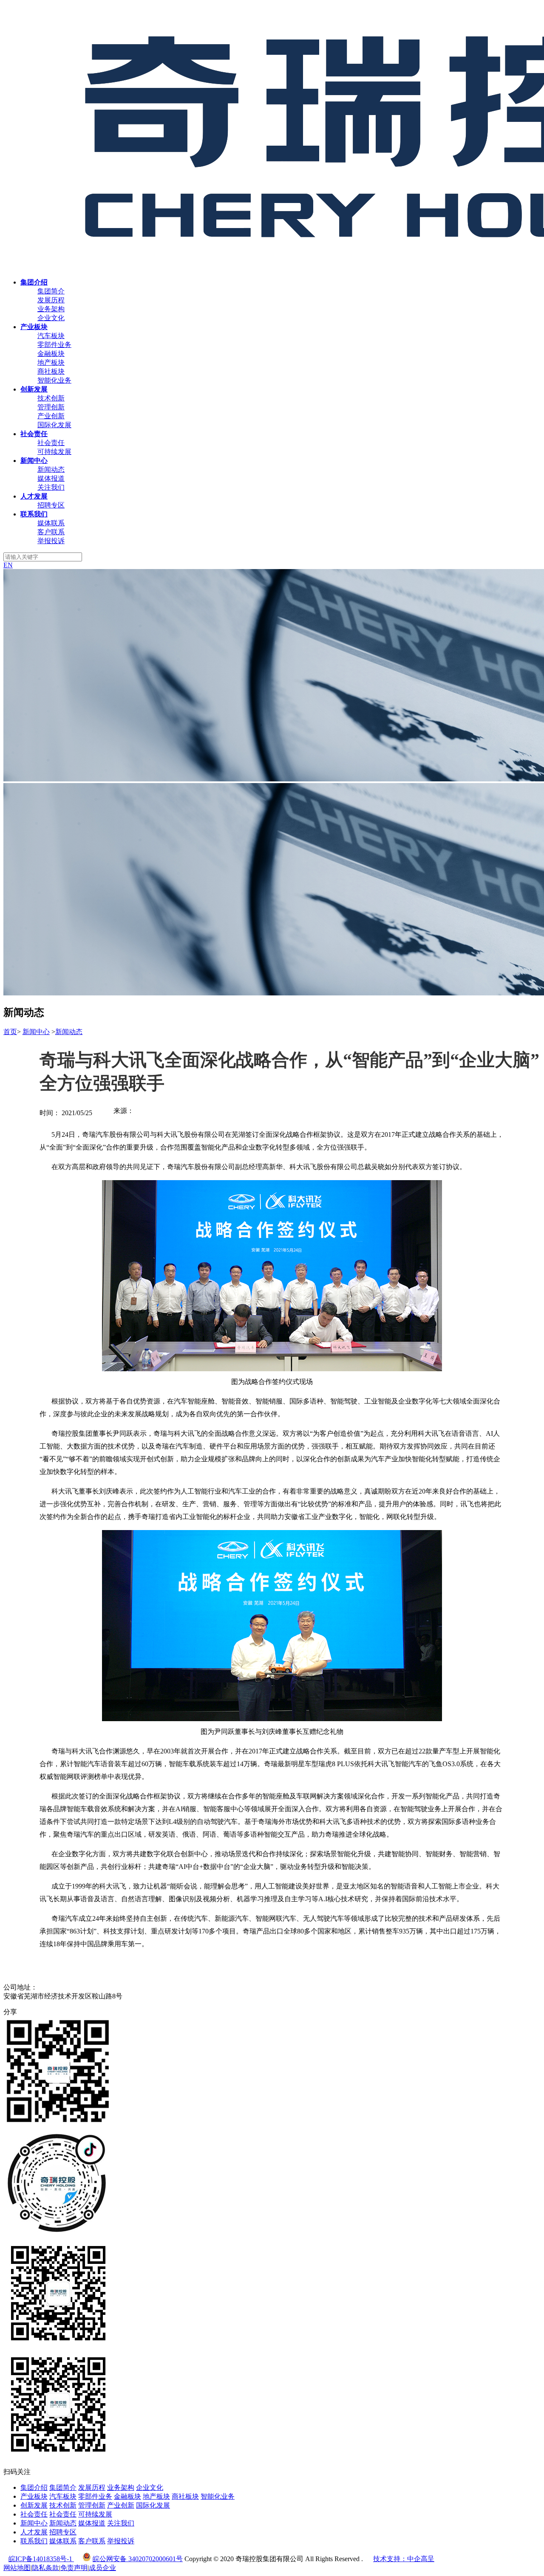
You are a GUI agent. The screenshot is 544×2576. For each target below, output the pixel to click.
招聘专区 (51, 505)
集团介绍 (34, 2487)
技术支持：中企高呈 (404, 2559)
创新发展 (34, 2505)
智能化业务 (54, 380)
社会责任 (51, 443)
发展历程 (51, 300)
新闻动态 (51, 469)
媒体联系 (51, 523)
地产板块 (51, 362)
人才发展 (34, 2532)
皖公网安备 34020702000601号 (138, 2559)
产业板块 (34, 2496)
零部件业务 (54, 345)
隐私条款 (45, 2568)
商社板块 (51, 371)
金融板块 (51, 354)
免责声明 (74, 2568)
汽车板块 (51, 336)
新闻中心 (36, 1032)
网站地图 (17, 2568)
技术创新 (51, 398)
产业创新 (51, 416)
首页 (10, 1032)
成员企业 (102, 2568)
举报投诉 (51, 541)
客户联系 (51, 532)
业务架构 (51, 309)
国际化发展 (54, 425)
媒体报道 (51, 478)
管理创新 (51, 407)
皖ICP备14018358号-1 (41, 2559)
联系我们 (34, 2541)
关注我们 (51, 487)
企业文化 (51, 318)
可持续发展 (54, 452)
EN (8, 565)
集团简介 (51, 291)
